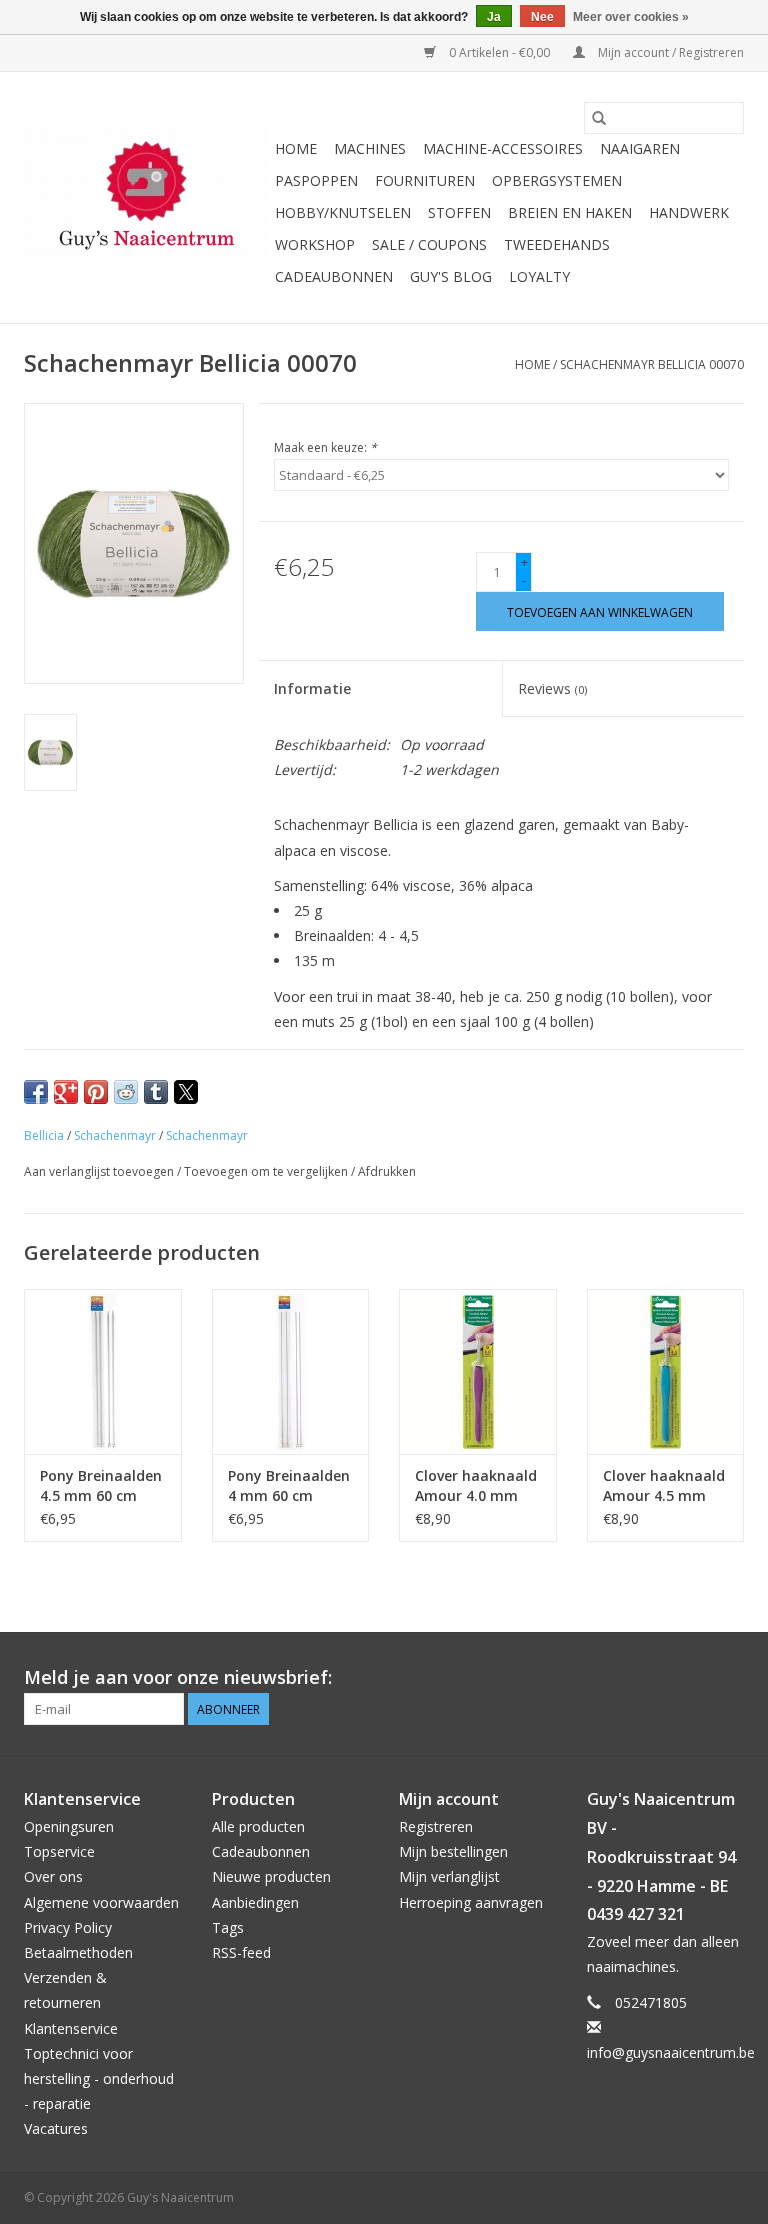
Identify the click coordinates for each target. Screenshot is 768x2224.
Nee (542, 17)
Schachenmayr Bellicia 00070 (652, 364)
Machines (370, 148)
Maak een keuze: (325, 447)
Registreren (436, 1826)
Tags (228, 1927)
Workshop (315, 244)
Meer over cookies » (631, 17)
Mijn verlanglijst (449, 1876)
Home (296, 148)
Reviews (552, 688)
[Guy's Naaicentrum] (146, 198)
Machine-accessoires (503, 148)
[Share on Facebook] (36, 1092)
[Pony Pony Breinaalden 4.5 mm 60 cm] (103, 1371)
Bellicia (44, 1135)
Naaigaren (640, 148)
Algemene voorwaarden (101, 1902)
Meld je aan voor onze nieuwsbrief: (178, 1677)
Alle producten (258, 1826)
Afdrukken (387, 1171)
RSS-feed (241, 1952)
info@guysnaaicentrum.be (671, 2052)
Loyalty (539, 276)
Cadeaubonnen (334, 276)
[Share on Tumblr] (156, 1092)
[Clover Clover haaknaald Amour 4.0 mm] (478, 1371)
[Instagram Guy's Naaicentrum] (728, 1678)
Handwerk (689, 212)
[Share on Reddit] (126, 1092)
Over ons (53, 1876)
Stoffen (459, 212)
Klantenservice (71, 2028)
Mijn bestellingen (453, 1851)
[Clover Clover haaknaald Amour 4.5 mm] (666, 1371)
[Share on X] (186, 1092)
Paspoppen (316, 180)
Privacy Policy (68, 1927)
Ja (494, 17)
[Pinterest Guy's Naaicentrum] (692, 1678)
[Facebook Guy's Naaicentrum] (656, 1678)
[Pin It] (96, 1092)
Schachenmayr (115, 1135)
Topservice (59, 1851)
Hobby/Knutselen (343, 212)
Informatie (312, 688)
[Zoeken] (599, 118)
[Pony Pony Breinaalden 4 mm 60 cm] (291, 1371)
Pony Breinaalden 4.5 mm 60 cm (101, 1485)
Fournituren (425, 180)
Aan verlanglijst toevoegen (100, 1171)
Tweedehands (557, 244)
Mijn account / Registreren (669, 52)
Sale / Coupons (429, 244)
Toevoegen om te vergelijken (267, 1171)
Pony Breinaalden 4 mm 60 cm (289, 1485)
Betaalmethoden (78, 1952)
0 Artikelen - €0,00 (499, 52)
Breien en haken (570, 212)
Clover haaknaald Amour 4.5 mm (664, 1485)
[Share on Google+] (66, 1092)
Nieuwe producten (271, 1876)
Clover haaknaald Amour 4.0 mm (476, 1485)
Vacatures (56, 2128)
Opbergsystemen (557, 180)
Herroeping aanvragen (471, 1902)
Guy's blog (451, 276)
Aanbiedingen (255, 1902)
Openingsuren (69, 1826)
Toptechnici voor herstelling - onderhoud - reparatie (99, 2078)
